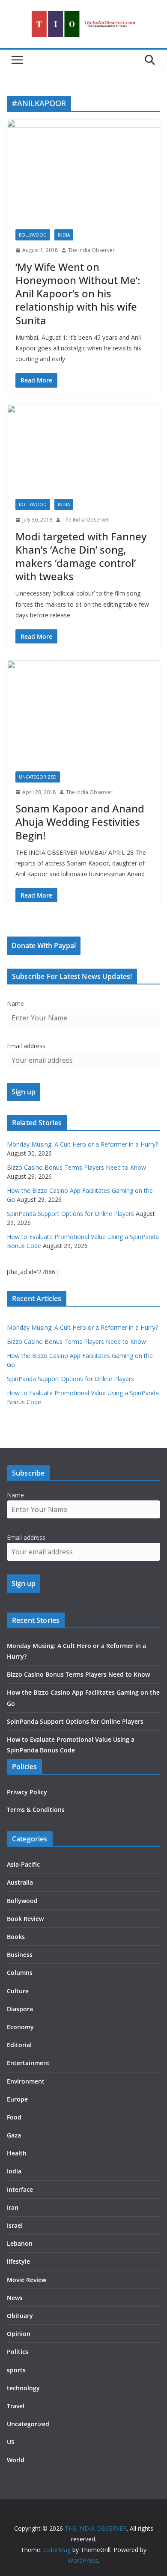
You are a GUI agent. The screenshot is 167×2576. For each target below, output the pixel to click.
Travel (16, 2406)
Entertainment (28, 2063)
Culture (18, 1991)
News (15, 2298)
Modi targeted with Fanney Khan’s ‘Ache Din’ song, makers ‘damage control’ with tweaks (81, 556)
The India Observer (91, 250)
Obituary (20, 2316)
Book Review (25, 1919)
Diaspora (20, 2009)
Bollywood (33, 235)
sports (16, 2370)
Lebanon (20, 2243)
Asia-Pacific (23, 1864)
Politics (18, 2352)
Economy (20, 2027)
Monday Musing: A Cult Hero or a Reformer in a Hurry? (82, 1144)
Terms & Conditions (36, 1810)
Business (20, 1955)
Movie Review (27, 2280)
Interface (20, 2189)
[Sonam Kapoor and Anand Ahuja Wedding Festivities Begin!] (83, 711)
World (16, 2460)
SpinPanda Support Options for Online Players (70, 1214)
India (64, 235)
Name (15, 1003)
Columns (20, 1973)
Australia (20, 1882)
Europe (17, 2099)
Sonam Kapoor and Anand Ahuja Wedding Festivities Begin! (80, 822)
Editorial (19, 2045)
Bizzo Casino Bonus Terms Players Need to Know (76, 1167)
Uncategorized (38, 777)
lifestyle (18, 2261)
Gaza (14, 2135)
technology (23, 2388)
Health (17, 2153)
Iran (13, 2207)
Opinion (19, 2334)
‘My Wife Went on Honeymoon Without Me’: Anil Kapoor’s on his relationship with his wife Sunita (78, 293)
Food (14, 2117)
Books (16, 1937)
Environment (26, 2081)
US (11, 2442)
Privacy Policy (27, 1792)
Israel (15, 2225)
